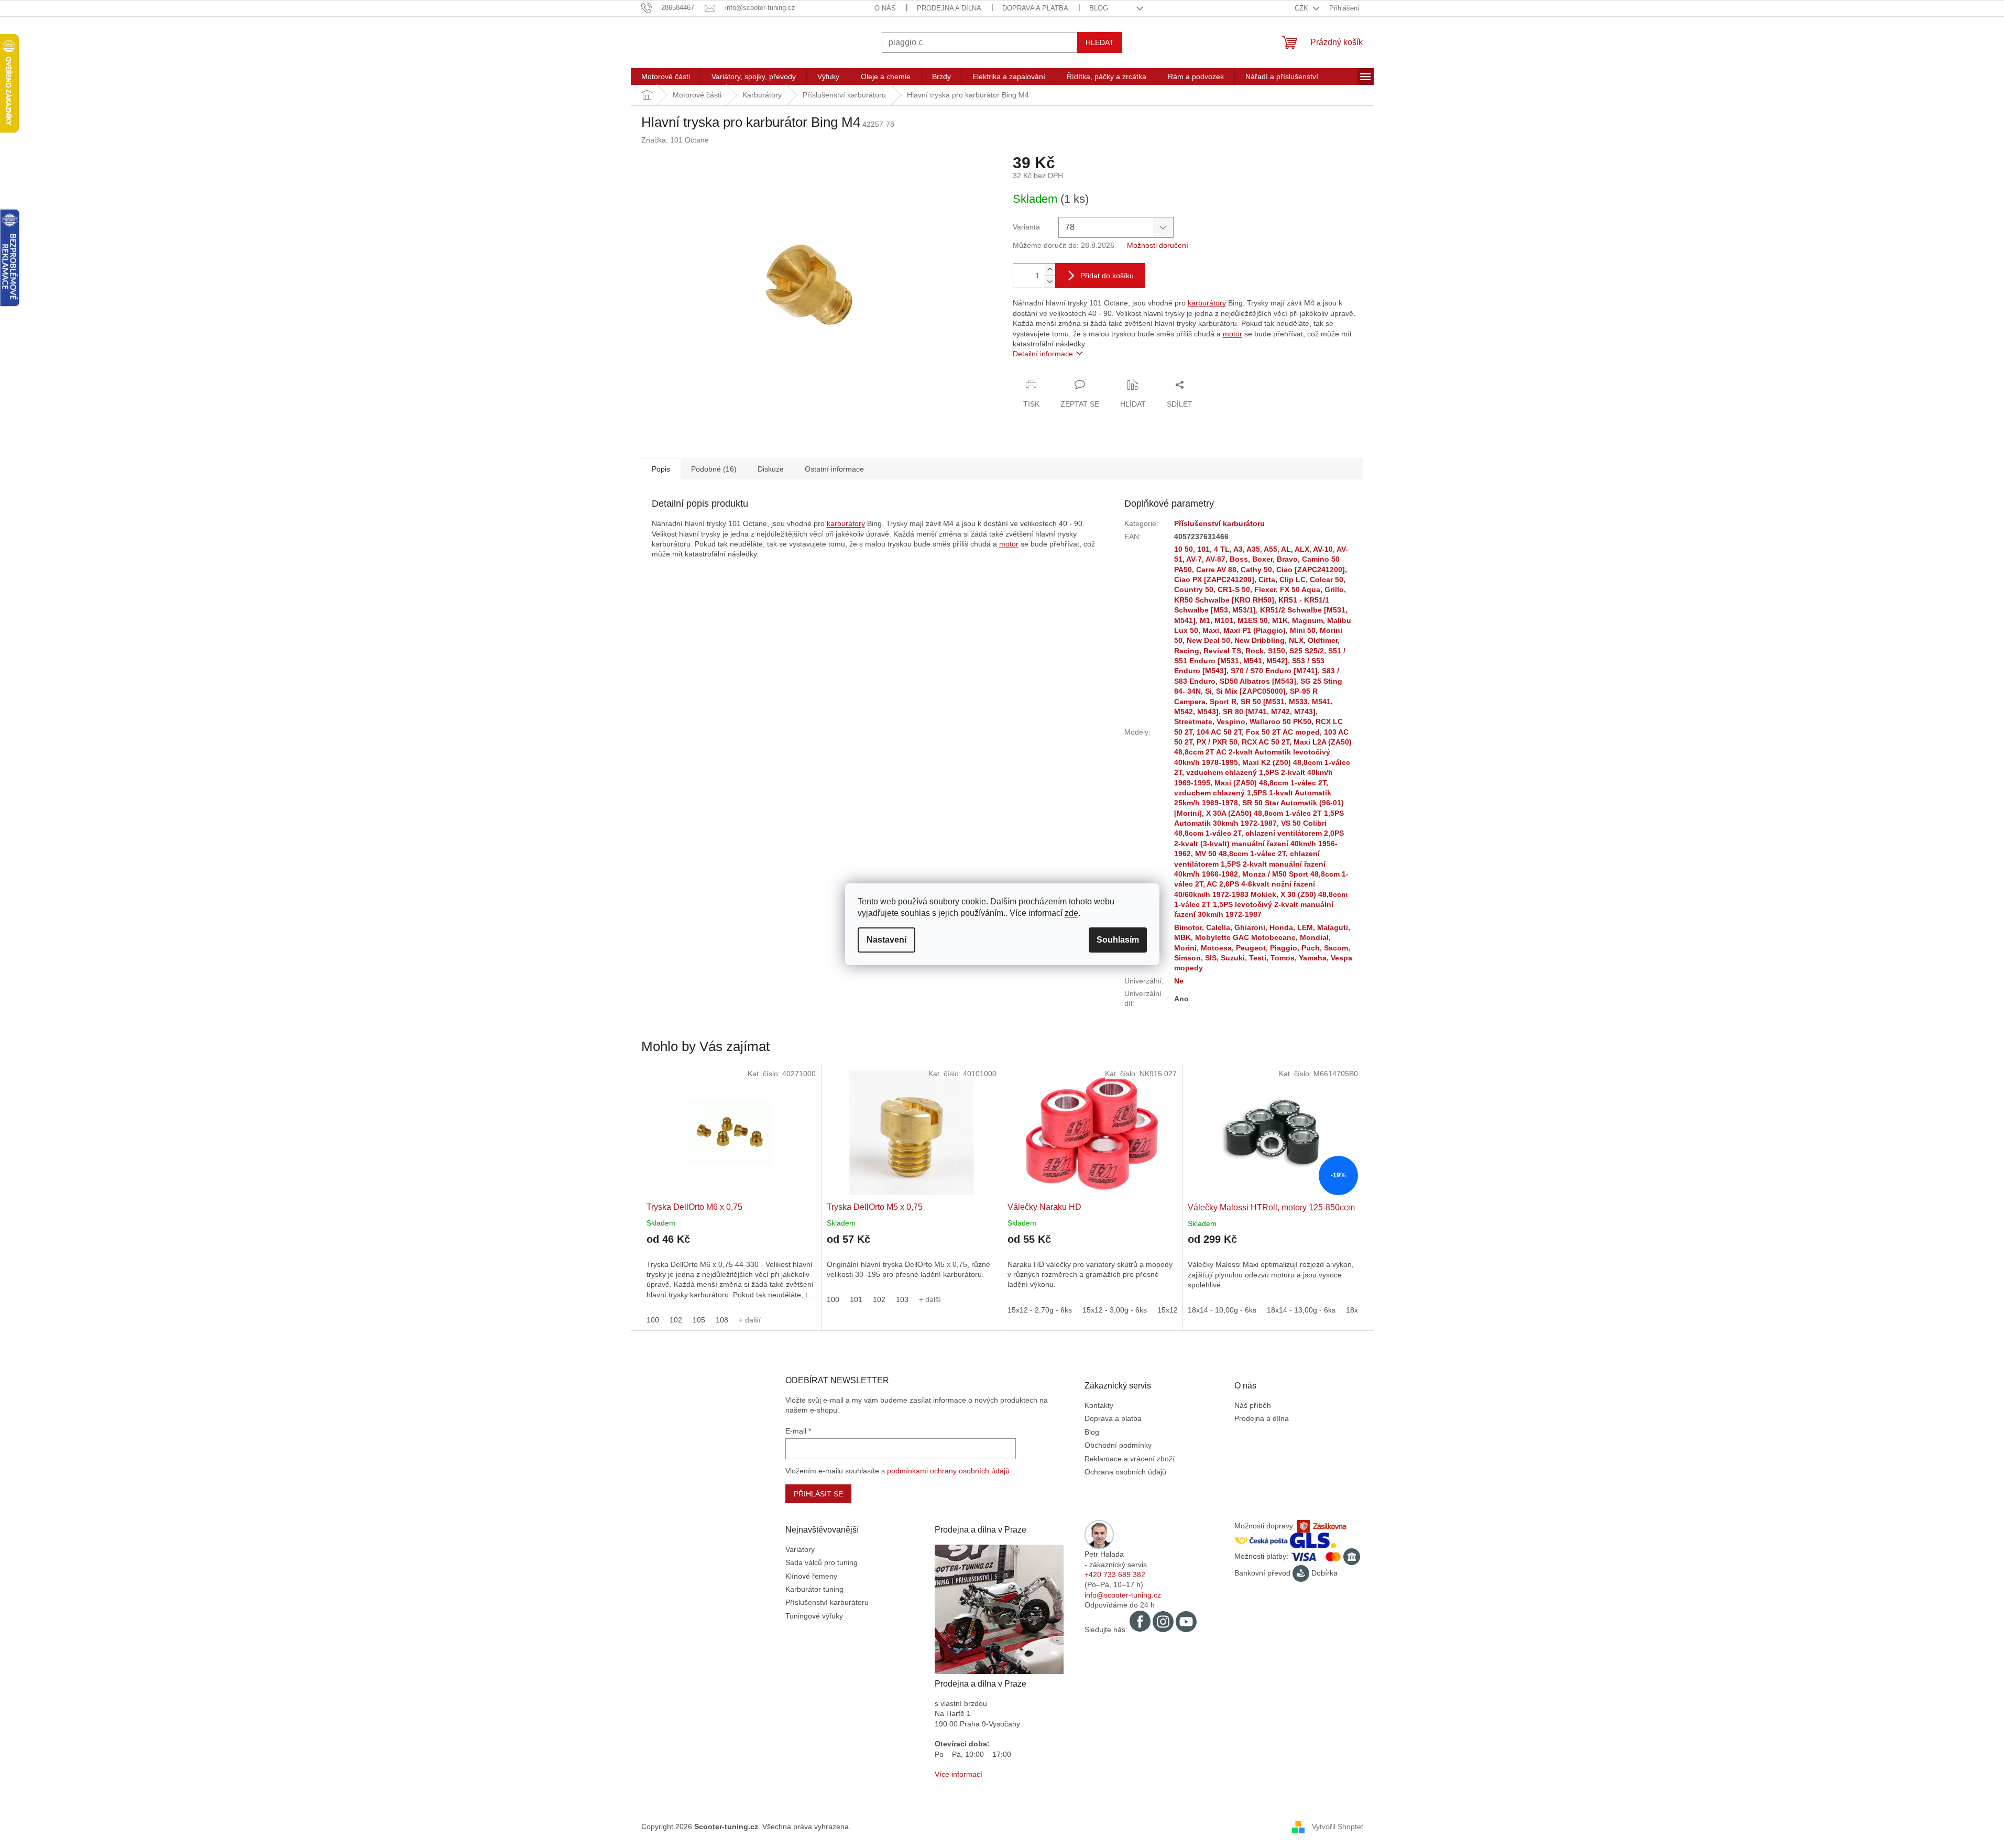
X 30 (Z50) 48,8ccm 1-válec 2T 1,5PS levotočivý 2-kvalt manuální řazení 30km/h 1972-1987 (1261, 905)
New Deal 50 (1208, 640)
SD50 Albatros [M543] (1258, 681)
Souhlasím (1118, 940)
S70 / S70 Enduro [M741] (1274, 671)
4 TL (1222, 549)
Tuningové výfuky (814, 1616)
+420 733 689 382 (1115, 1574)
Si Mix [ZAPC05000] (1251, 691)
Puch (1311, 948)
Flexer (1265, 589)
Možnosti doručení (1158, 245)
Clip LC (1293, 579)
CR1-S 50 (1234, 589)
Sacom (1336, 948)
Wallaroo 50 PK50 (1280, 721)
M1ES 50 (1253, 620)
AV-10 (1323, 549)
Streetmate (1193, 721)
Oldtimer (1323, 640)
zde (1071, 913)
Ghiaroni (1250, 927)
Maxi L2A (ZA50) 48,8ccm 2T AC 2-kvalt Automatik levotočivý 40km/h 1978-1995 (1263, 752)
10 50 (1184, 549)
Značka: (675, 140)
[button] (731, 1272)
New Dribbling (1260, 640)
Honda (1281, 927)
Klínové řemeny (811, 1576)
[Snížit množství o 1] (1050, 282)
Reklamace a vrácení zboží (1130, 1459)
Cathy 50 (1256, 570)
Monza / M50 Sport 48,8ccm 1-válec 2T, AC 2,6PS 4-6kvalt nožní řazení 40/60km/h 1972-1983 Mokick (1261, 884)
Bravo (1287, 559)
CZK (1302, 8)
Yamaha (1313, 958)
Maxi (1211, 630)
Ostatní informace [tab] (834, 469)
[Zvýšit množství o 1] (1050, 270)
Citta (1267, 579)
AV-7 (1194, 559)
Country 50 (1194, 589)
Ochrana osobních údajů (1125, 1472)
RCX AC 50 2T (1266, 742)
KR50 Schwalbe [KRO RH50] (1224, 600)
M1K (1280, 620)
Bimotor (1188, 927)
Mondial (1314, 937)
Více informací (959, 1774)
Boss (1239, 559)
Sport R (1223, 702)
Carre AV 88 (1216, 570)
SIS (1211, 958)
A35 (1253, 549)
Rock (1255, 651)
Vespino (1231, 721)
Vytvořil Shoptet (1338, 1826)
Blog (1099, 8)
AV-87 (1215, 559)
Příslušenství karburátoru (1219, 523)
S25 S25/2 (1307, 651)
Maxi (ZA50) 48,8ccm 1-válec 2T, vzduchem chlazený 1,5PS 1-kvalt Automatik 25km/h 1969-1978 (1253, 793)
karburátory (1207, 303)
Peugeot (1251, 948)
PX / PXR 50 (1217, 742)
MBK (1182, 937)
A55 (1271, 549)
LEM (1305, 927)
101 (1203, 549)
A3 (1238, 549)
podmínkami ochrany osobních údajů (948, 1471)
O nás (885, 8)
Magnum (1307, 620)
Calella (1218, 927)
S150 (1277, 651)
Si (1208, 691)
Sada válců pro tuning (822, 1562)
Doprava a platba (1035, 8)
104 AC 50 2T (1219, 732)
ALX (1302, 549)
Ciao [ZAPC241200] (1311, 570)
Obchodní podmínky (1118, 1445)
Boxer (1262, 559)
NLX (1296, 640)
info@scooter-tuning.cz (1123, 1595)
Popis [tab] (661, 469)
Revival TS (1222, 651)
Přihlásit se (818, 1494)
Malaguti (1333, 927)
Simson (1187, 958)
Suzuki (1233, 958)
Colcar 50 (1327, 579)
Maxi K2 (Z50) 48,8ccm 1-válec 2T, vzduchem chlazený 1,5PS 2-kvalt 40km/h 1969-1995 (1262, 773)
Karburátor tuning (814, 1589)
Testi (1258, 958)
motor (1233, 334)
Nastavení (886, 940)
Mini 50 (1303, 630)
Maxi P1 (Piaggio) (1255, 630)
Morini (1185, 948)
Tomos (1283, 958)
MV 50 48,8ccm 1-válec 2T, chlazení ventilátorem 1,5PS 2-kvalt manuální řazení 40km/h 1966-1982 (1250, 864)
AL (1286, 549)
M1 (1205, 620)
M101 (1224, 620)
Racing (1187, 651)
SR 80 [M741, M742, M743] (1269, 712)
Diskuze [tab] (771, 469)
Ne (1179, 981)
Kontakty (1099, 1405)
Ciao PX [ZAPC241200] (1214, 579)
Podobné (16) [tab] (714, 469)
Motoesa (1216, 948)
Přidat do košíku (1107, 276)
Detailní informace (1043, 354)
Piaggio (1284, 948)
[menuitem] (666, 76)
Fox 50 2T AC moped (1283, 732)
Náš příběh (1253, 1405)
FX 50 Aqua (1300, 589)
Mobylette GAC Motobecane (1245, 937)
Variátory (800, 1549)
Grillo (1334, 589)
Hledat (1100, 42)
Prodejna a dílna (949, 8)
